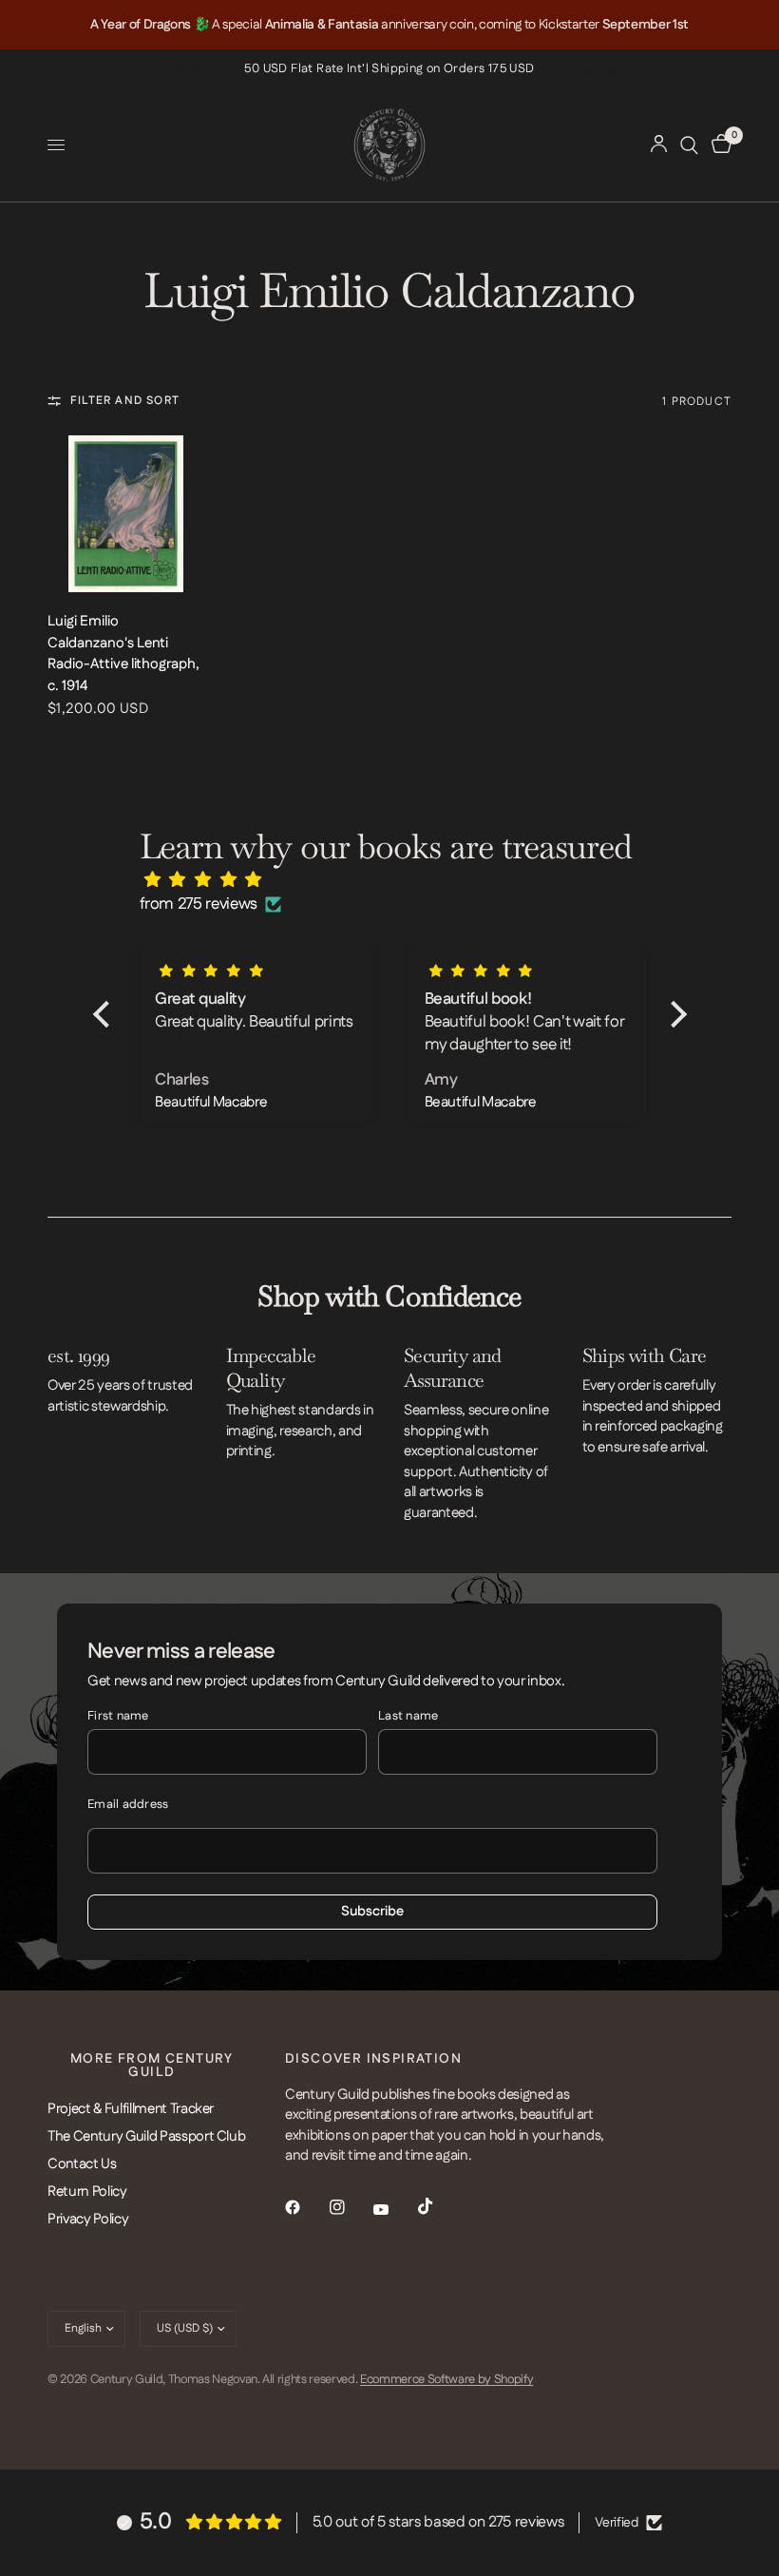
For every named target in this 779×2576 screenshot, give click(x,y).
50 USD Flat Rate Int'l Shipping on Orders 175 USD (389, 68)
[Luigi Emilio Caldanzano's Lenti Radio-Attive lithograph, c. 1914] (126, 514)
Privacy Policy (88, 2219)
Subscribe (372, 1912)
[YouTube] (394, 2209)
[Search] (689, 145)
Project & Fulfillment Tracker (131, 2109)
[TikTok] (439, 2206)
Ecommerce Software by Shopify (446, 2379)
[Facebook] (306, 2207)
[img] (399, 880)
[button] (105, 1014)
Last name (408, 1716)
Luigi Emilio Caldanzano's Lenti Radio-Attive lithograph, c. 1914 (123, 654)
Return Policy (87, 2192)
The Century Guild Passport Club (146, 2136)
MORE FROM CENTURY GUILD (152, 2066)
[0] (718, 145)
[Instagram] (351, 2207)
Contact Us (82, 2164)
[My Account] (659, 145)
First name (118, 1716)
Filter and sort (125, 401)
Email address (128, 1804)
